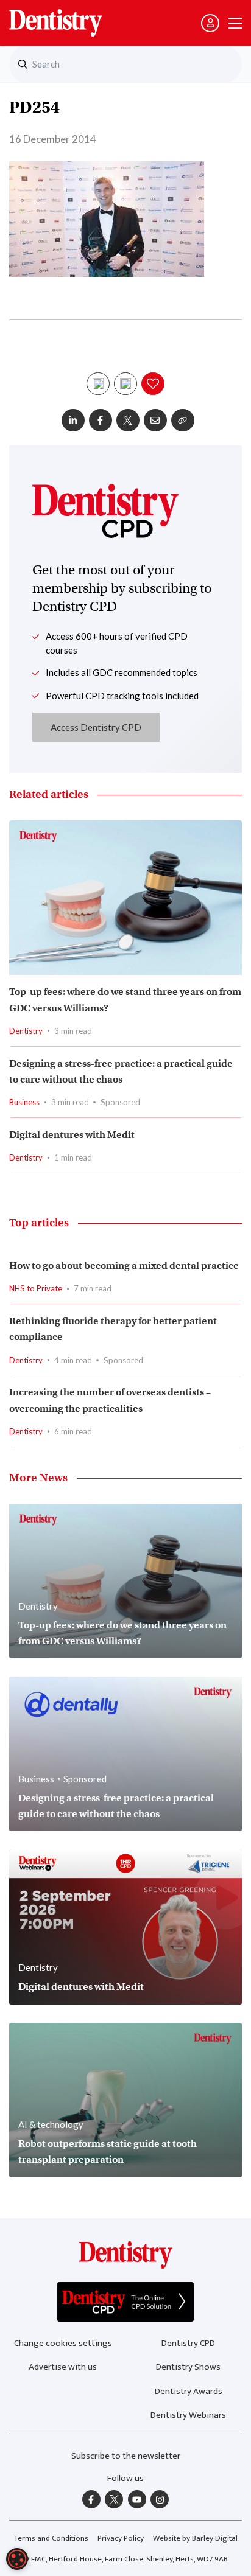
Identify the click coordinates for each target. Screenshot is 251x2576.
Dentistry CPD (188, 2343)
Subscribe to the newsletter (126, 2456)
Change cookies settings (63, 2343)
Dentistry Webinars (188, 2415)
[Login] (210, 23)
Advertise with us (63, 2367)
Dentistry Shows (188, 2367)
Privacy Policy (121, 2538)
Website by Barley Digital (195, 2538)
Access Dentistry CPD (96, 727)
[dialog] (17, 2559)
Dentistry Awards (189, 2391)
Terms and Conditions (51, 2538)
